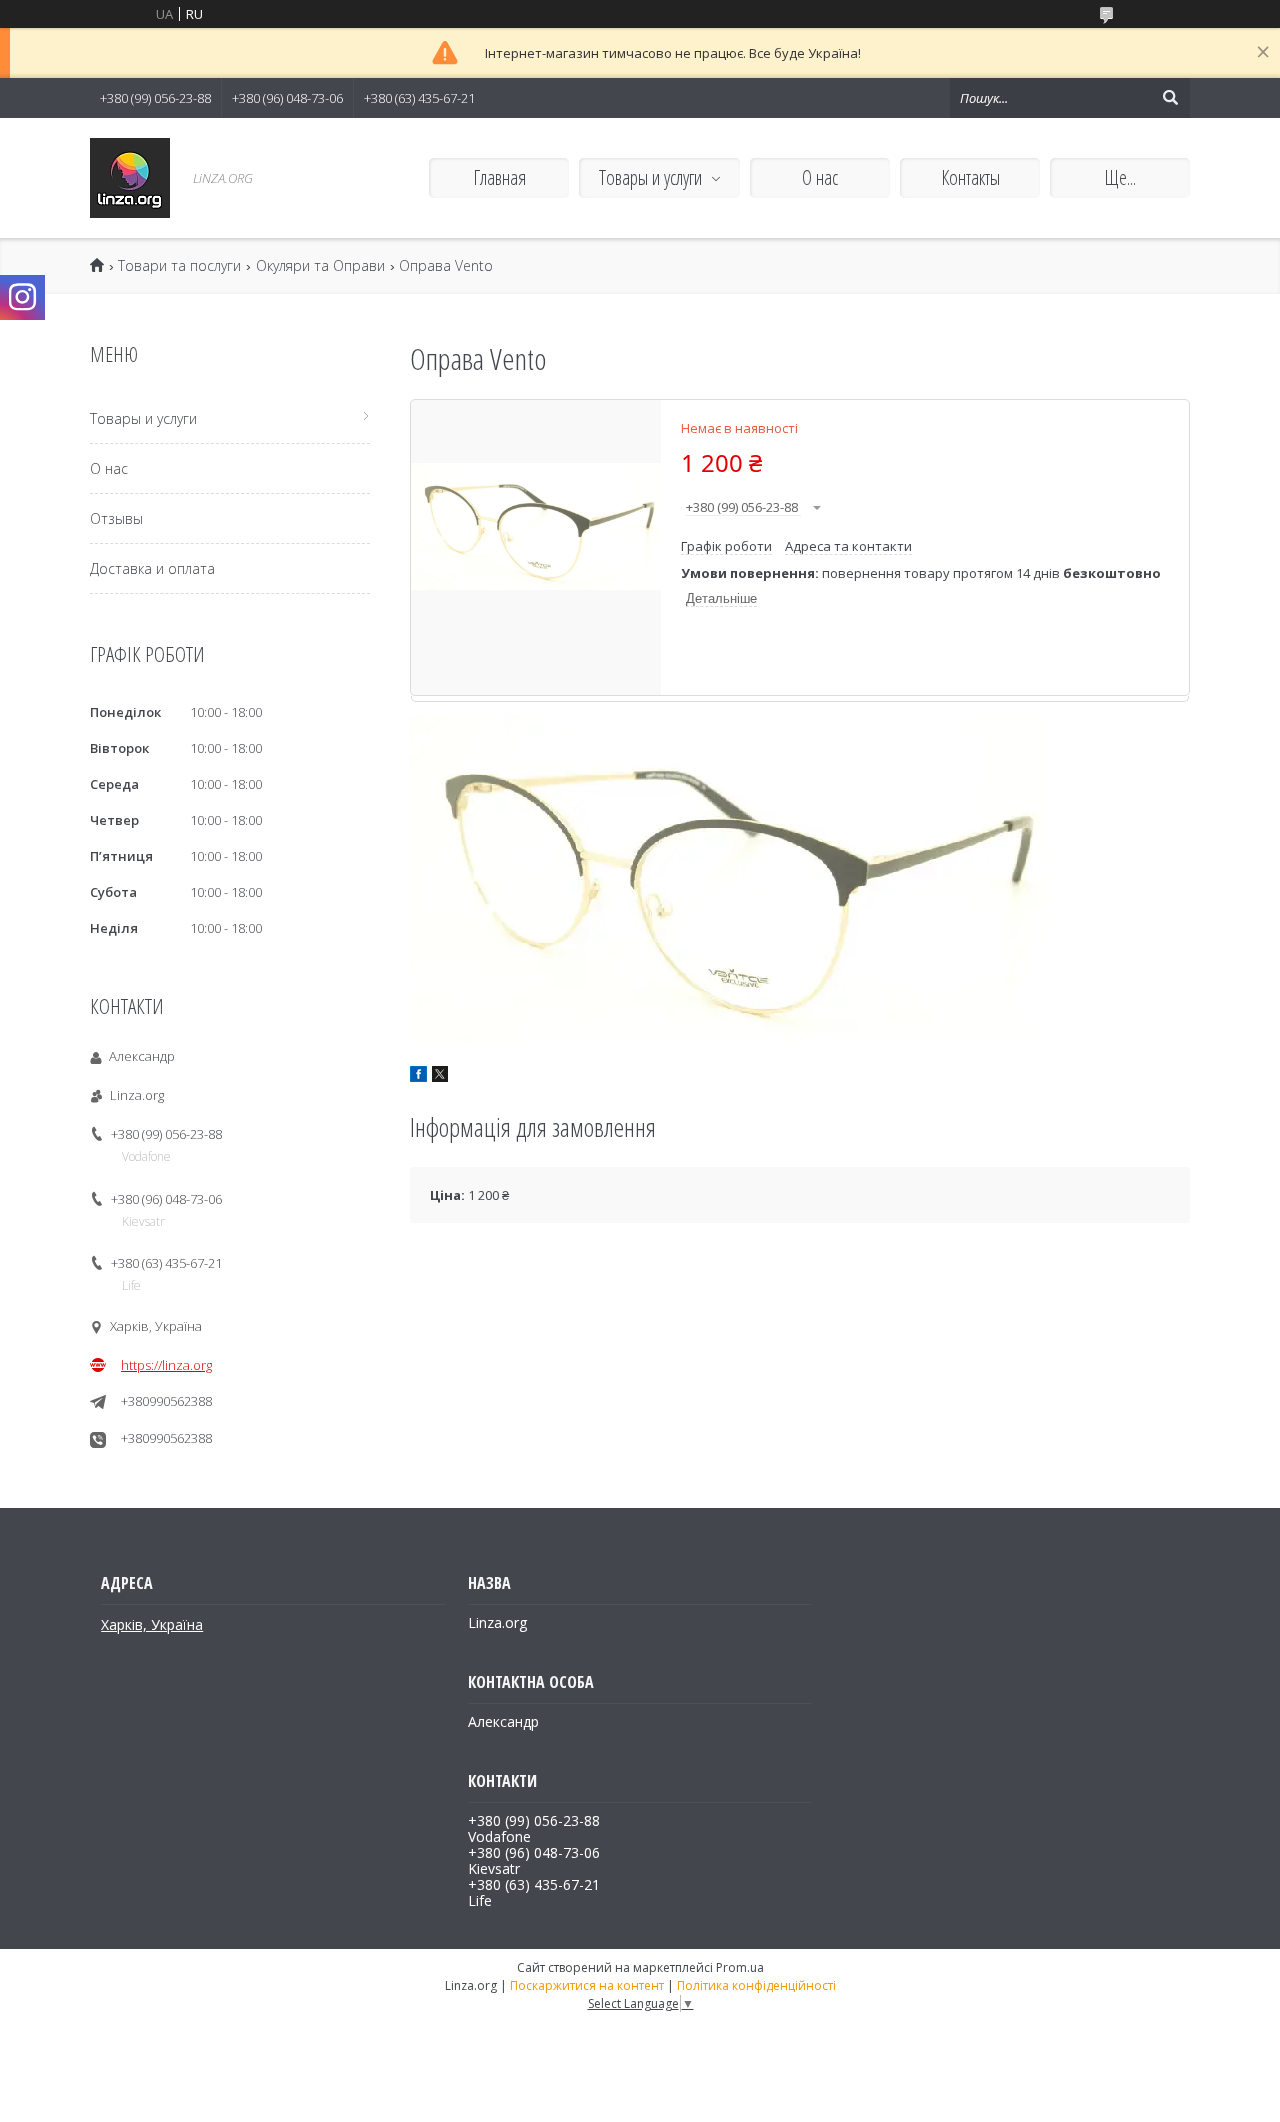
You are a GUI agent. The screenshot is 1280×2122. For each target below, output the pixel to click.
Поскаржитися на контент (587, 1985)
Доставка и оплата (152, 568)
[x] (440, 1077)
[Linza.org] (130, 178)
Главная (499, 177)
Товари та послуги (179, 266)
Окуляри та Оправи (320, 266)
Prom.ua (740, 1967)
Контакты (970, 177)
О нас (820, 177)
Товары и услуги (650, 177)
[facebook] (418, 1077)
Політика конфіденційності (756, 1985)
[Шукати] (1170, 98)
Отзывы (116, 518)
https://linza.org (166, 1365)
